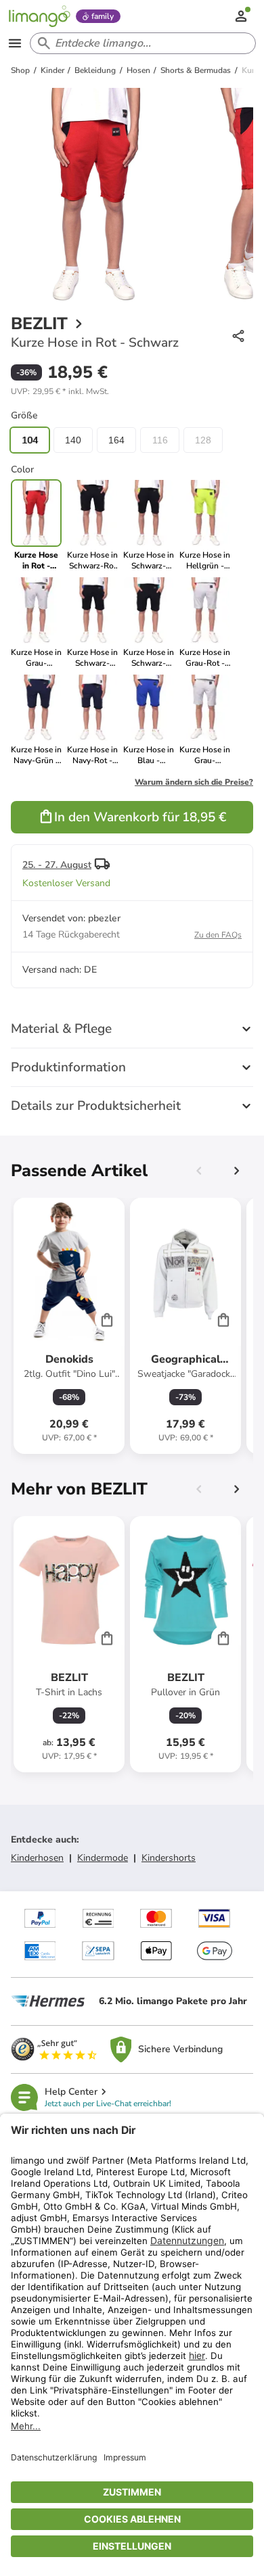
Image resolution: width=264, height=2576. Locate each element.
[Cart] (107, 1319)
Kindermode (103, 1858)
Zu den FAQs (218, 935)
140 (73, 440)
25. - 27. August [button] (57, 865)
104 (30, 440)
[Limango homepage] (39, 16)
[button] (60, 391)
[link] (92, 525)
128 (203, 440)
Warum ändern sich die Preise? (194, 782)
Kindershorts (169, 1858)
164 (116, 440)
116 (160, 440)
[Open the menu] (15, 43)
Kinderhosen (37, 1858)
